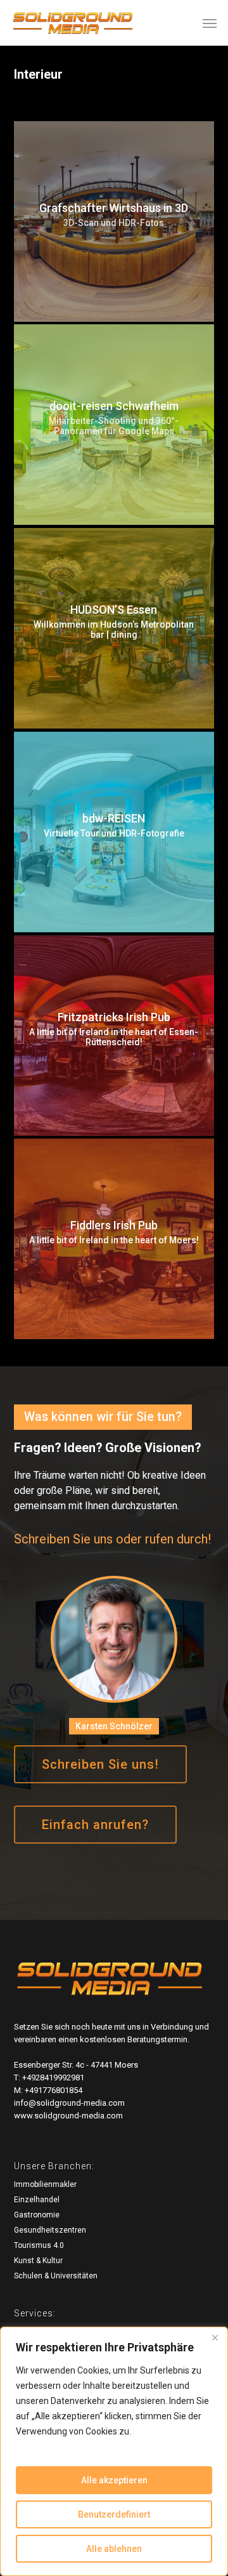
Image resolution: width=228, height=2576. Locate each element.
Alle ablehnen (114, 2549)
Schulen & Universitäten (56, 2276)
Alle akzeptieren (114, 2480)
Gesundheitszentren (50, 2230)
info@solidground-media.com (69, 2103)
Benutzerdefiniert (114, 2514)
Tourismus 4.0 (39, 2245)
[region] (114, 2451)
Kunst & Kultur (38, 2261)
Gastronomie (37, 2215)
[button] (210, 23)
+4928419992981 (53, 2077)
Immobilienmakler (45, 2184)
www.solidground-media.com (68, 2116)
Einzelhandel (37, 2200)
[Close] (215, 2337)
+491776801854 (54, 2090)
